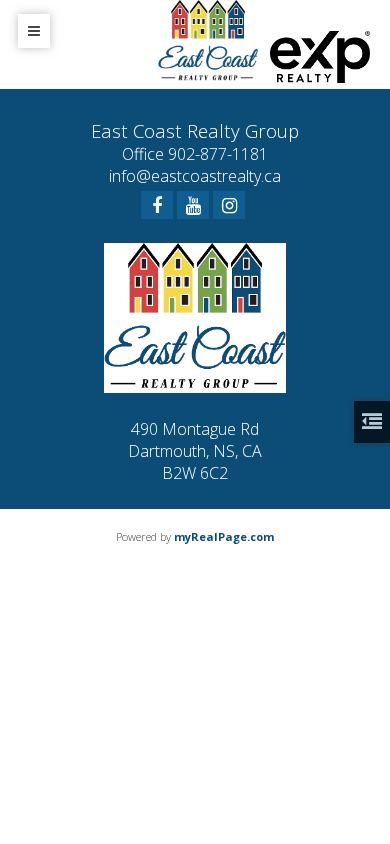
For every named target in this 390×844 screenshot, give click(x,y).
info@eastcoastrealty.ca (195, 176)
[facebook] (157, 205)
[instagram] (229, 205)
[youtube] (193, 205)
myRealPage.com (224, 536)
